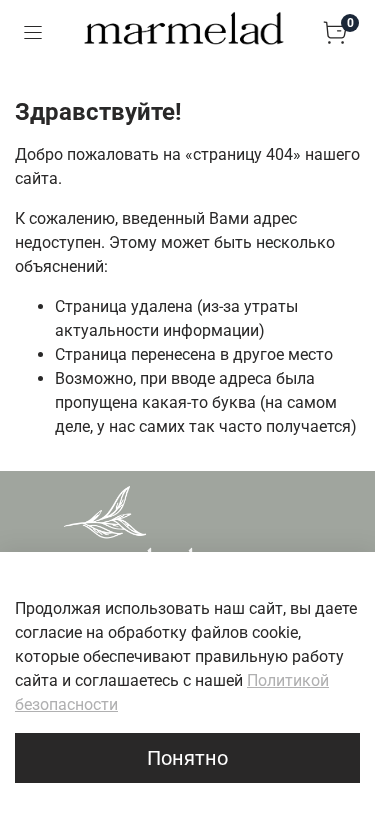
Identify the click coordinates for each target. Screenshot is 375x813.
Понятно (187, 758)
